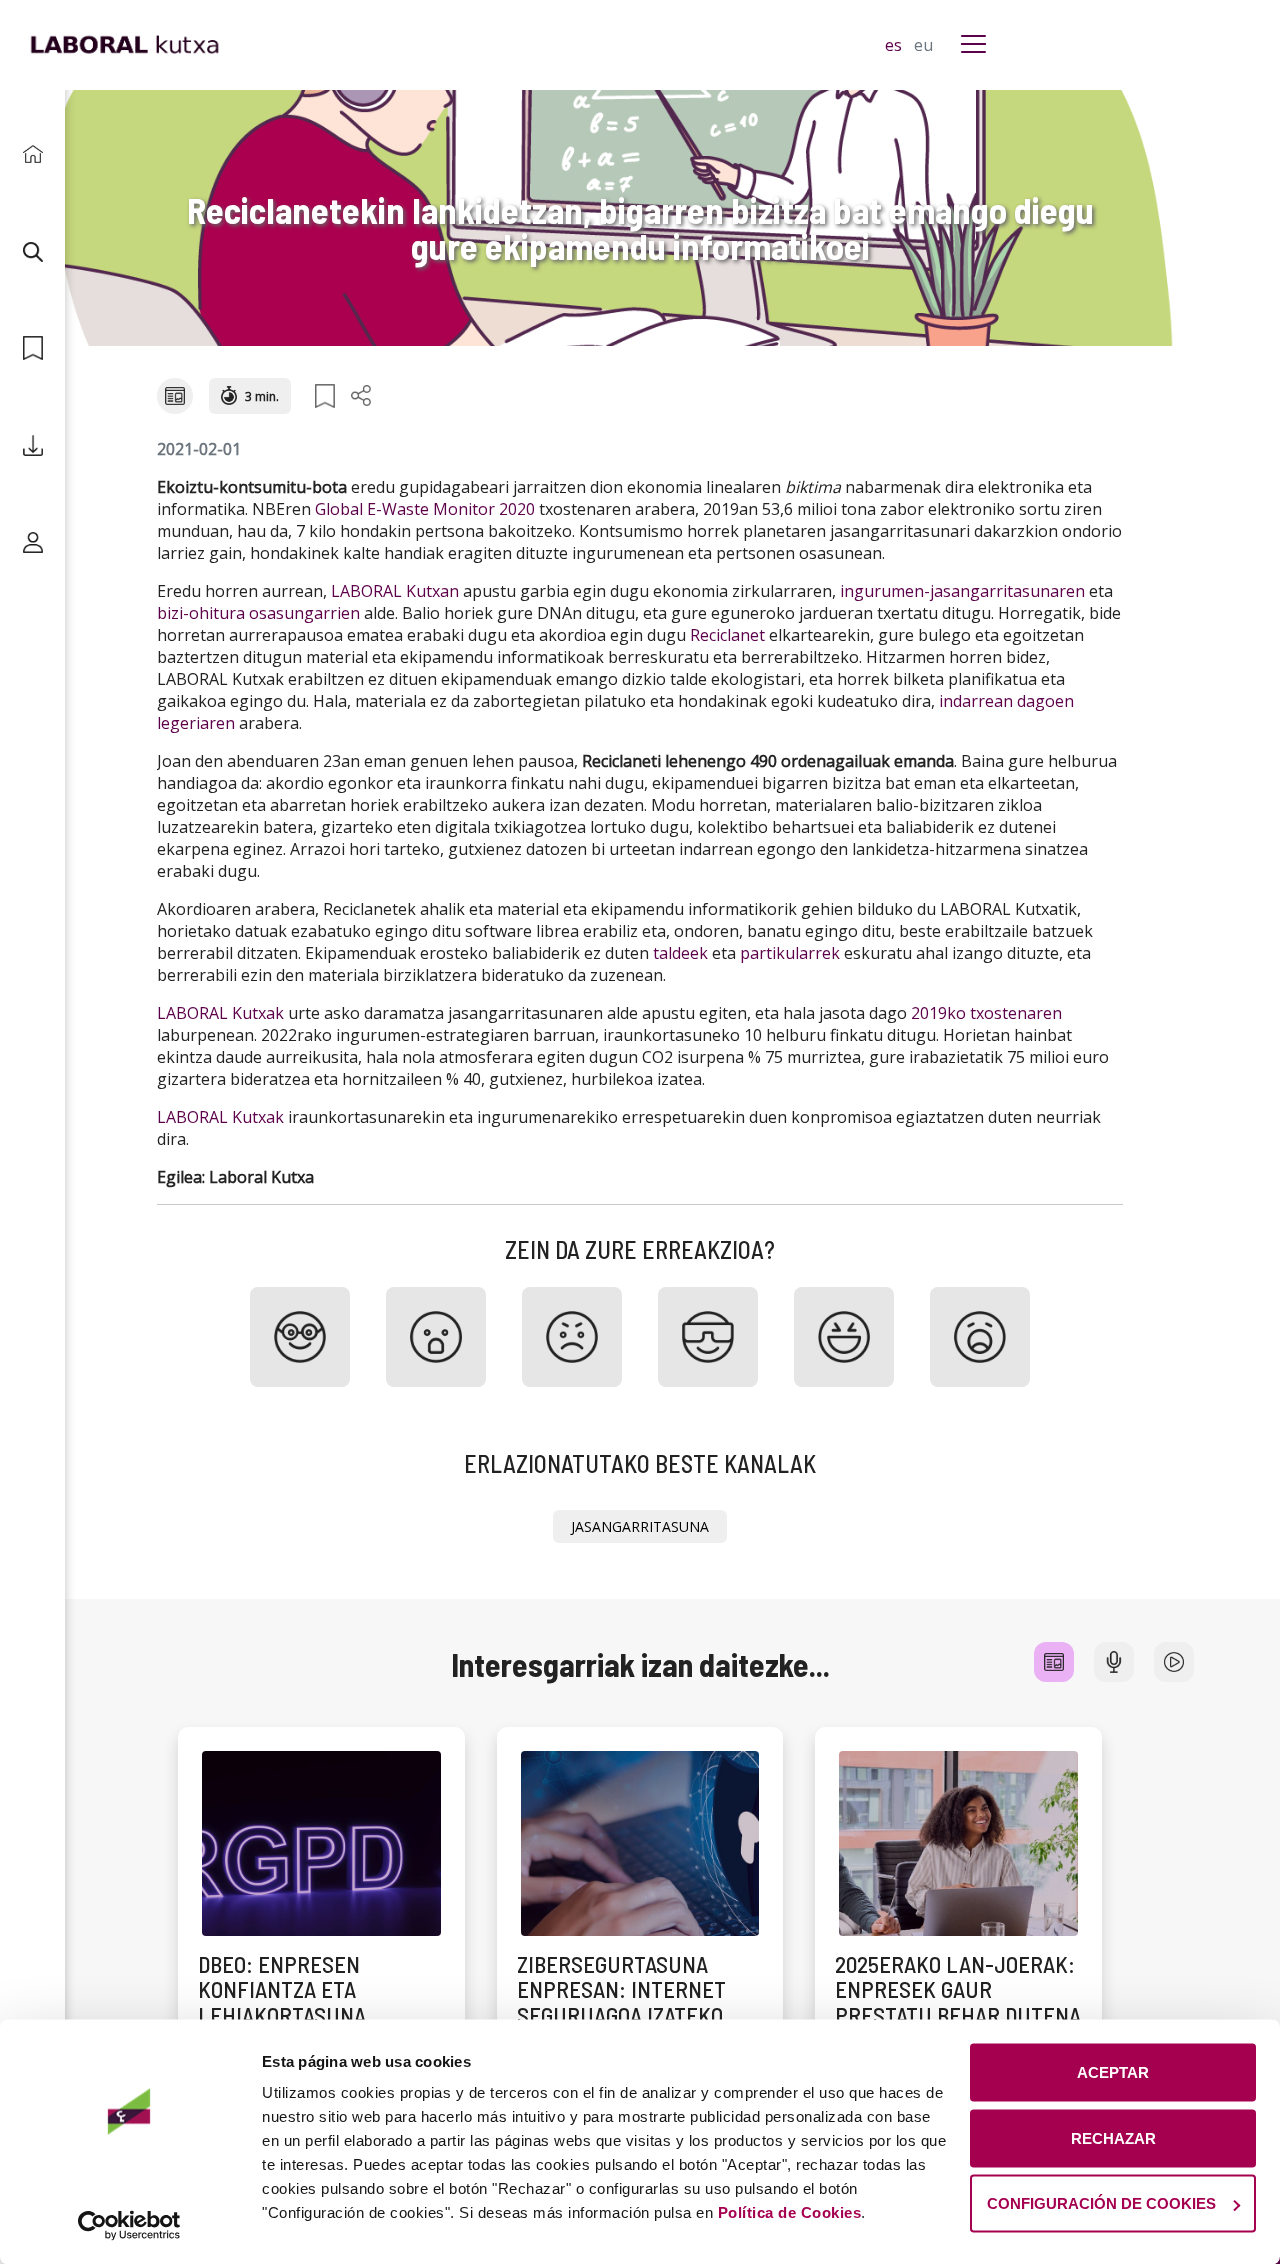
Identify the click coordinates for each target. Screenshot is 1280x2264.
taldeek (680, 953)
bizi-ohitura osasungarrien (258, 613)
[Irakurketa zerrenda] (32, 348)
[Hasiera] (32, 154)
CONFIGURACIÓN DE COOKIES (1101, 2203)
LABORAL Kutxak (220, 1013)
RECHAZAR (1113, 2137)
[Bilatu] (32, 251)
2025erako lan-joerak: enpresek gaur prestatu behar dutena (958, 1989)
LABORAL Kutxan (395, 591)
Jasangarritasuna (640, 1526)
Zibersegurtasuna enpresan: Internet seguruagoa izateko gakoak (621, 2002)
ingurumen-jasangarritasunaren (962, 591)
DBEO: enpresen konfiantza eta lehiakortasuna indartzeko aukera (296, 2002)
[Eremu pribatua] (32, 542)
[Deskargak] (32, 445)
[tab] (1054, 1662)
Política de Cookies (790, 2212)
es (895, 45)
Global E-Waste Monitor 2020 (425, 509)
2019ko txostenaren (986, 1013)
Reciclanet (727, 635)
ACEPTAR (1113, 2072)
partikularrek (790, 953)
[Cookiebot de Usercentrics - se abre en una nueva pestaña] (129, 2225)
